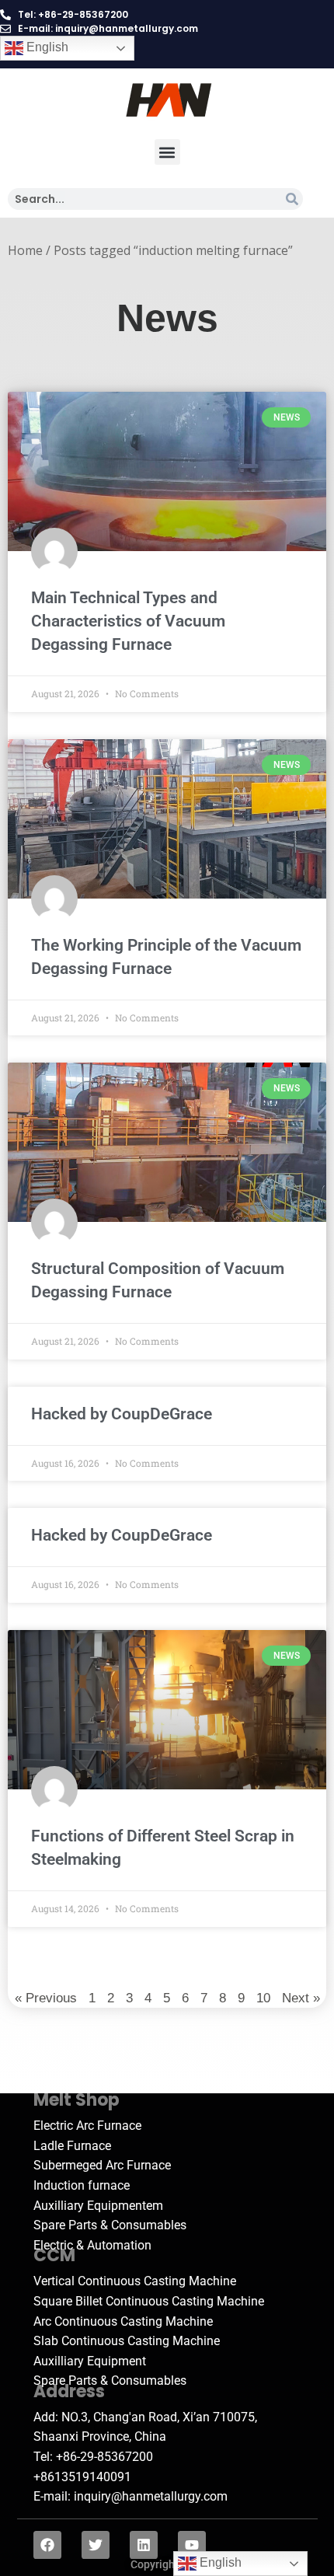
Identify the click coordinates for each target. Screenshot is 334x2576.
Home (25, 250)
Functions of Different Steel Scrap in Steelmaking (163, 1848)
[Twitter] (96, 2545)
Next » (301, 1998)
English (46, 47)
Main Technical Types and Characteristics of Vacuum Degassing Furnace (128, 621)
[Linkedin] (144, 2545)
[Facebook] (47, 2545)
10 (263, 1997)
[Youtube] (192, 2545)
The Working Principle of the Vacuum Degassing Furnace (166, 957)
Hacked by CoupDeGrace (122, 1414)
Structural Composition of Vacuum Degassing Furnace (158, 1280)
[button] (167, 152)
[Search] (292, 199)
